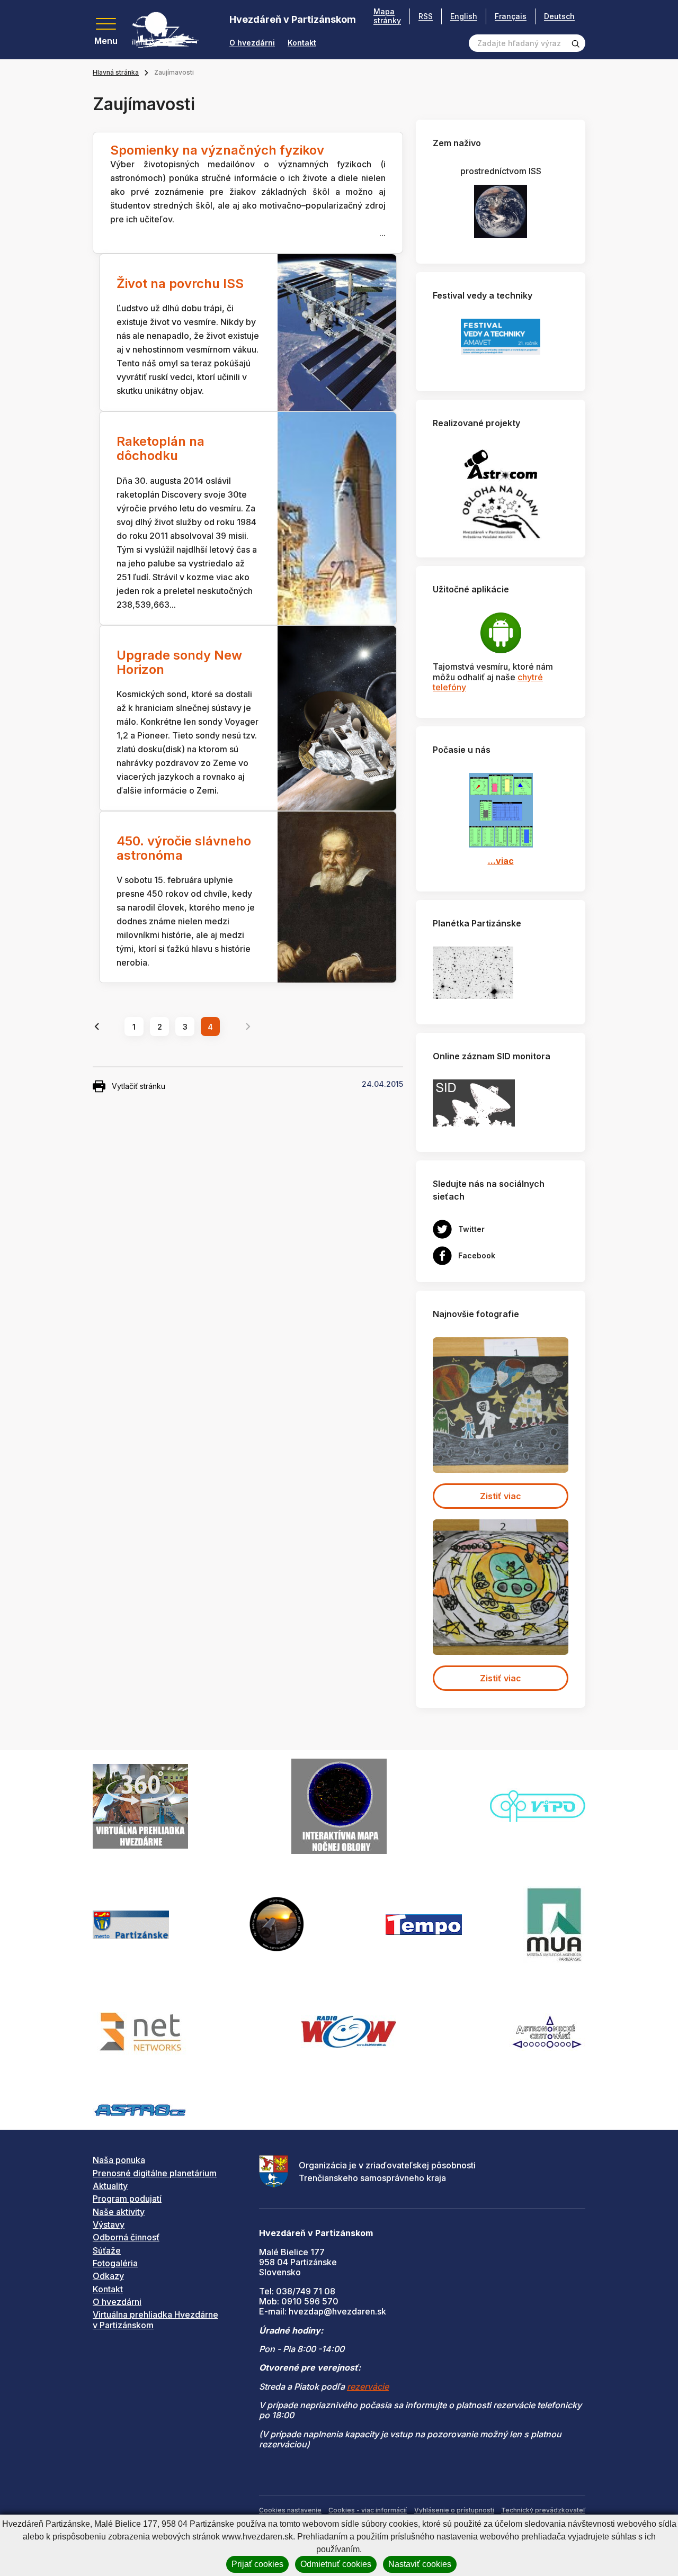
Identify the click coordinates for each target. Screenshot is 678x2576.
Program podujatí (127, 2199)
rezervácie (368, 2386)
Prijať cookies (257, 2564)
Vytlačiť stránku (139, 1086)
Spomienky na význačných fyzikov (217, 150)
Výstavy (109, 2224)
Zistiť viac (501, 1496)
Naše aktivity (119, 2212)
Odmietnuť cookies (336, 2564)
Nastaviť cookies (420, 2564)
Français (511, 16)
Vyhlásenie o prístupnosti (454, 2510)
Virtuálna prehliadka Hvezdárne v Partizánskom (155, 2320)
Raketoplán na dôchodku (160, 448)
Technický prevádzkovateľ (543, 2510)
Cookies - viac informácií (368, 2510)
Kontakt (302, 43)
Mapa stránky (387, 16)
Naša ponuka (119, 2160)
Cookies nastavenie (290, 2510)
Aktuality (110, 2186)
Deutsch (559, 16)
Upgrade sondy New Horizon (179, 662)
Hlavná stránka (116, 72)
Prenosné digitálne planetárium (155, 2173)
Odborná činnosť (126, 2237)
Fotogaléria (115, 2263)
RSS (426, 16)
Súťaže (107, 2250)
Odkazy (108, 2276)
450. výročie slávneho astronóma (184, 848)
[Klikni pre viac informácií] (473, 972)
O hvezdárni (252, 43)
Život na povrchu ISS (180, 283)
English (464, 16)
